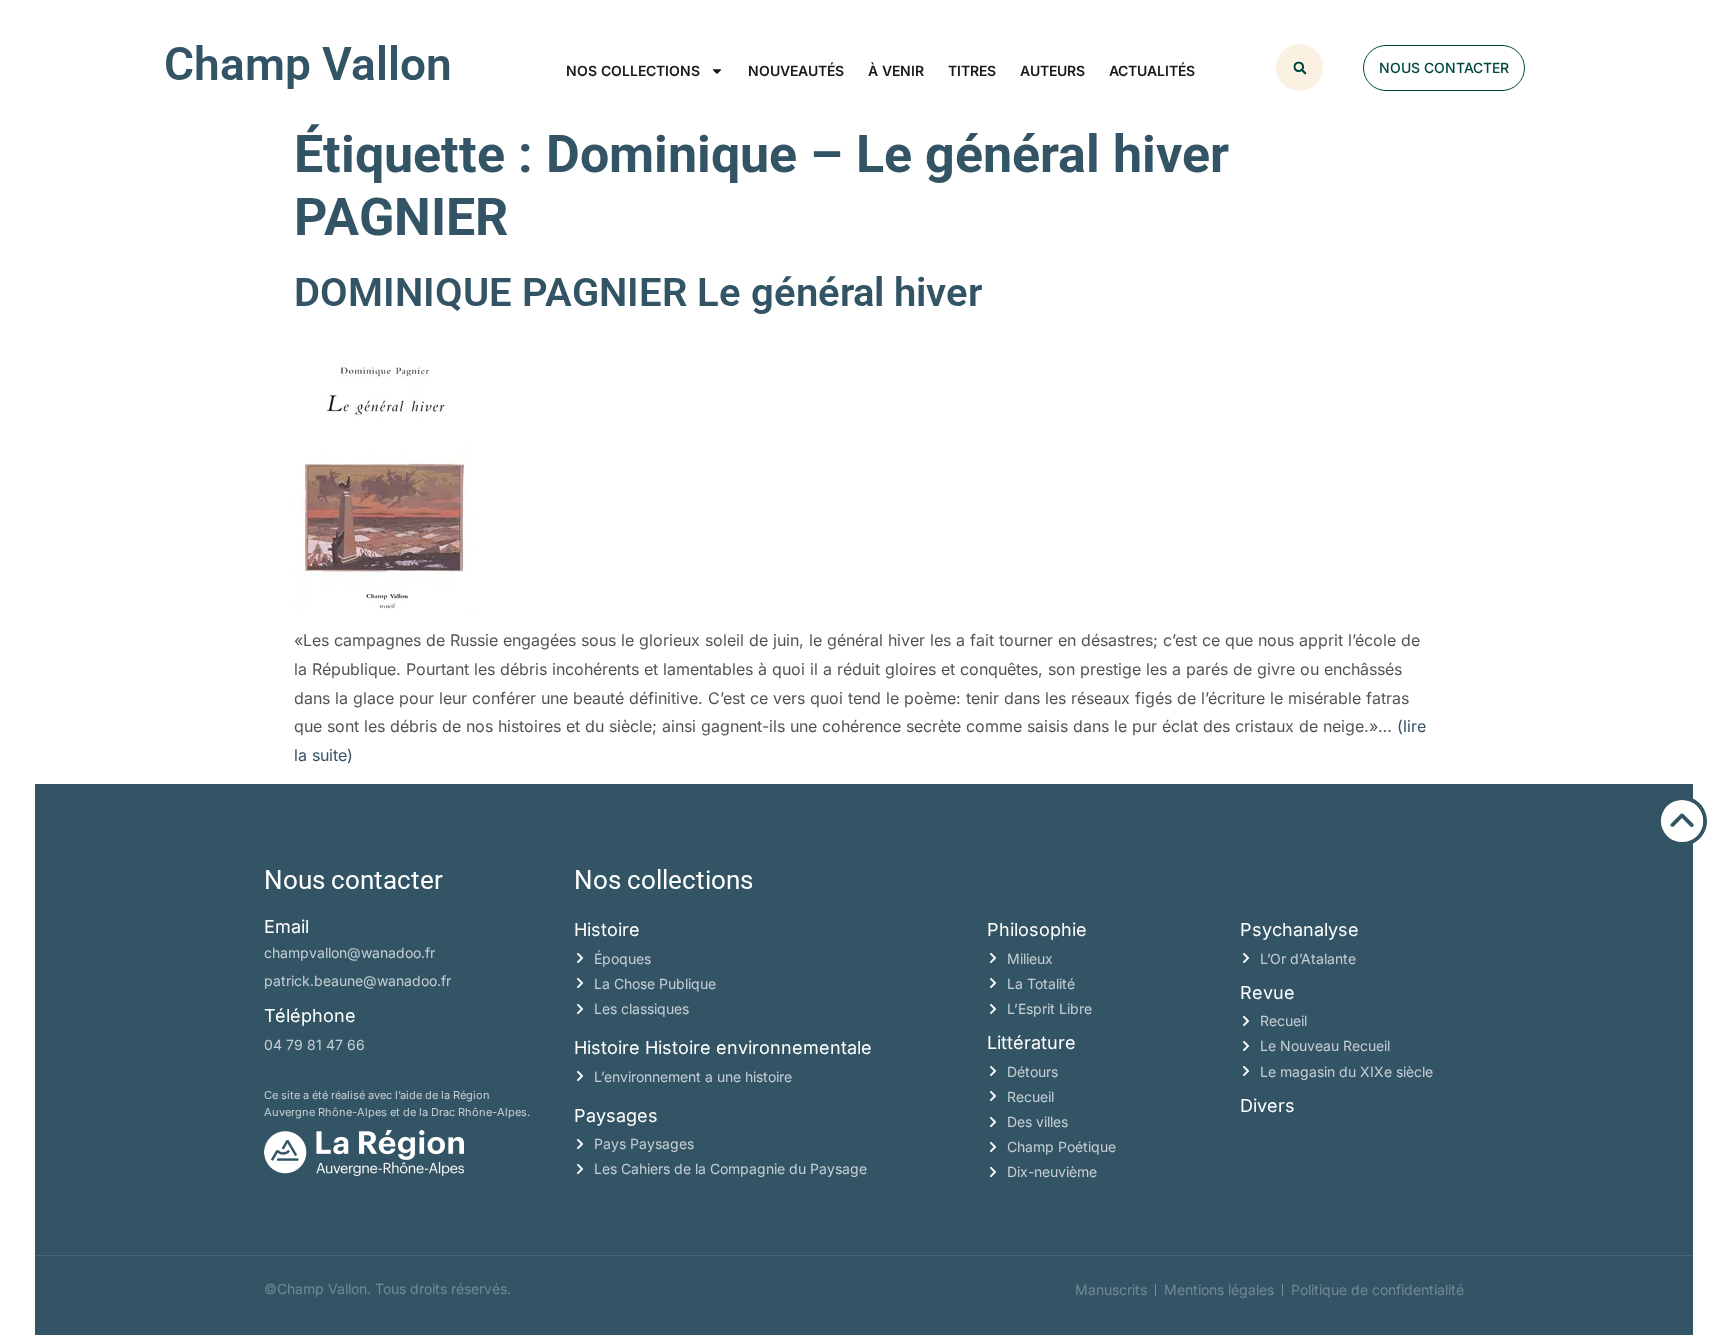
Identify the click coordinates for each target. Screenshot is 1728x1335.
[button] (1299, 67)
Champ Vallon (308, 64)
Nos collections (633, 70)
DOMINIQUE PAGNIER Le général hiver (638, 292)
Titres (972, 70)
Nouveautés (796, 70)
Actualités (1152, 70)
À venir (896, 70)
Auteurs (1052, 70)
